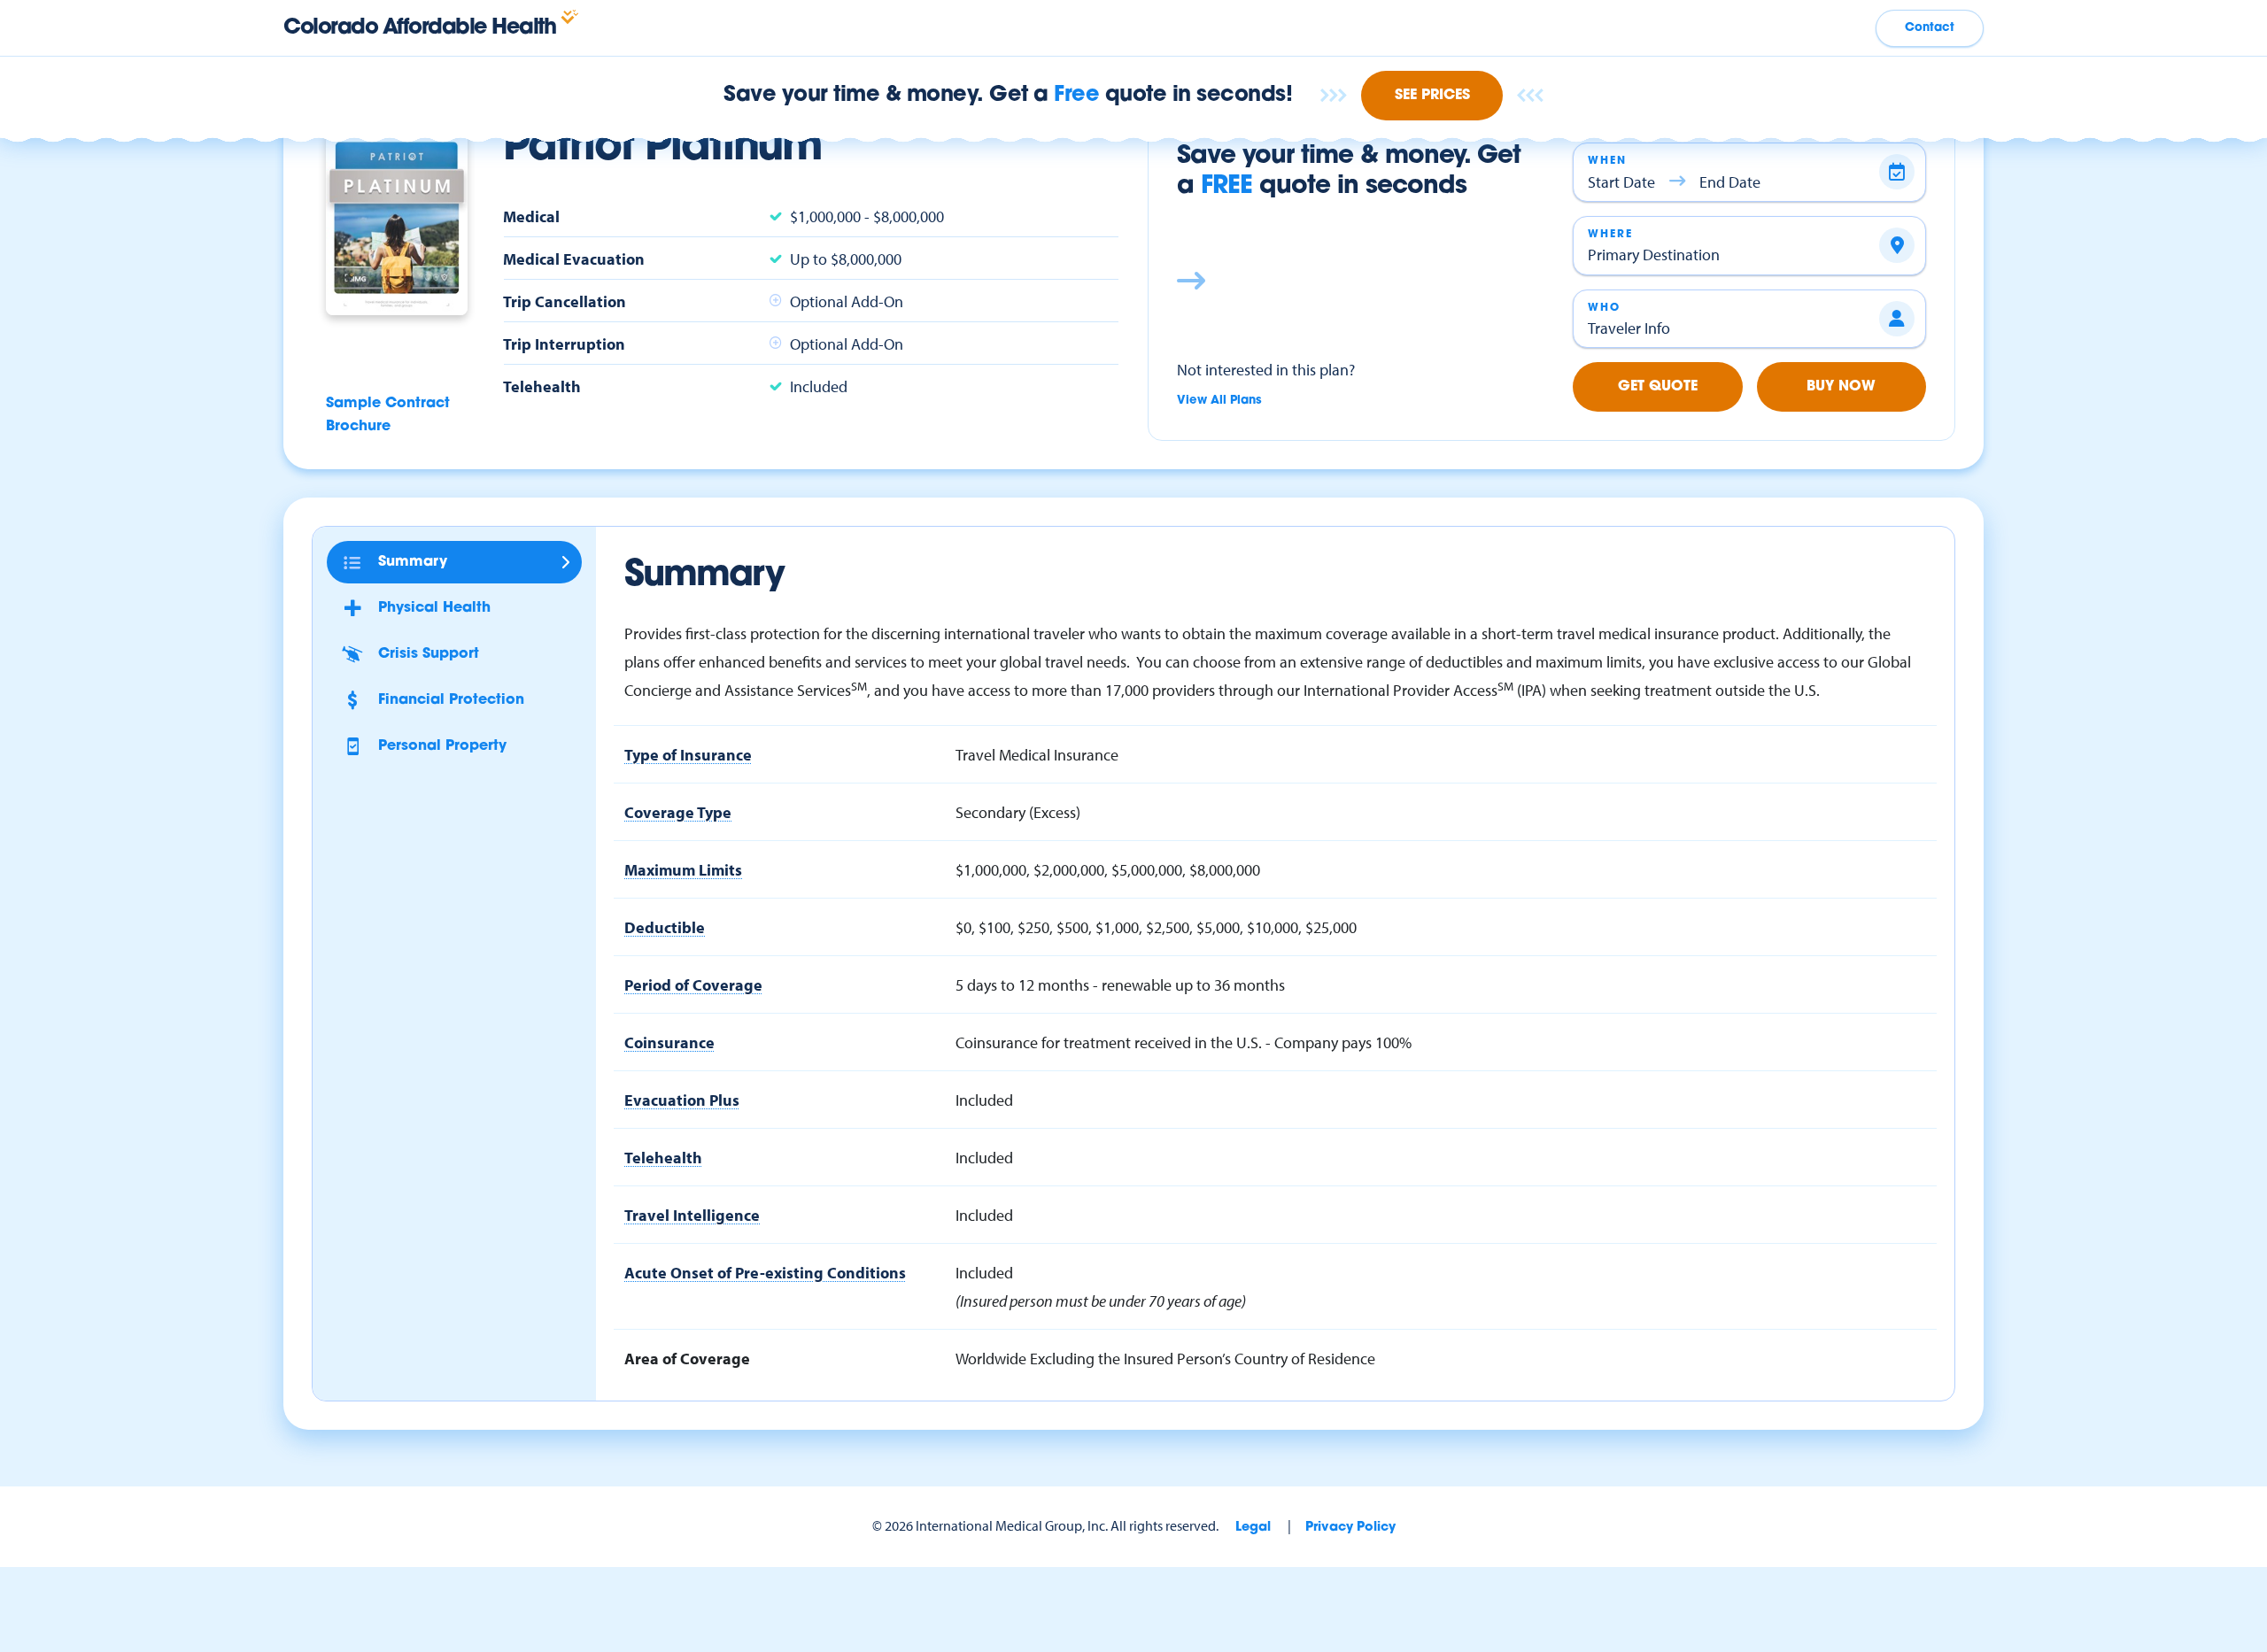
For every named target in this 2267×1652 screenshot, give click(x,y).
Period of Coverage (693, 984)
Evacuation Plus (682, 1100)
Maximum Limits (683, 869)
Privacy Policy (1350, 1528)
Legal (1253, 1528)
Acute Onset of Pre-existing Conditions (765, 1272)
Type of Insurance (688, 754)
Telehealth (663, 1157)
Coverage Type (678, 812)
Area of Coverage (687, 1358)
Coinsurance (669, 1042)
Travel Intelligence (692, 1215)
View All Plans (1219, 401)
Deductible (665, 927)
